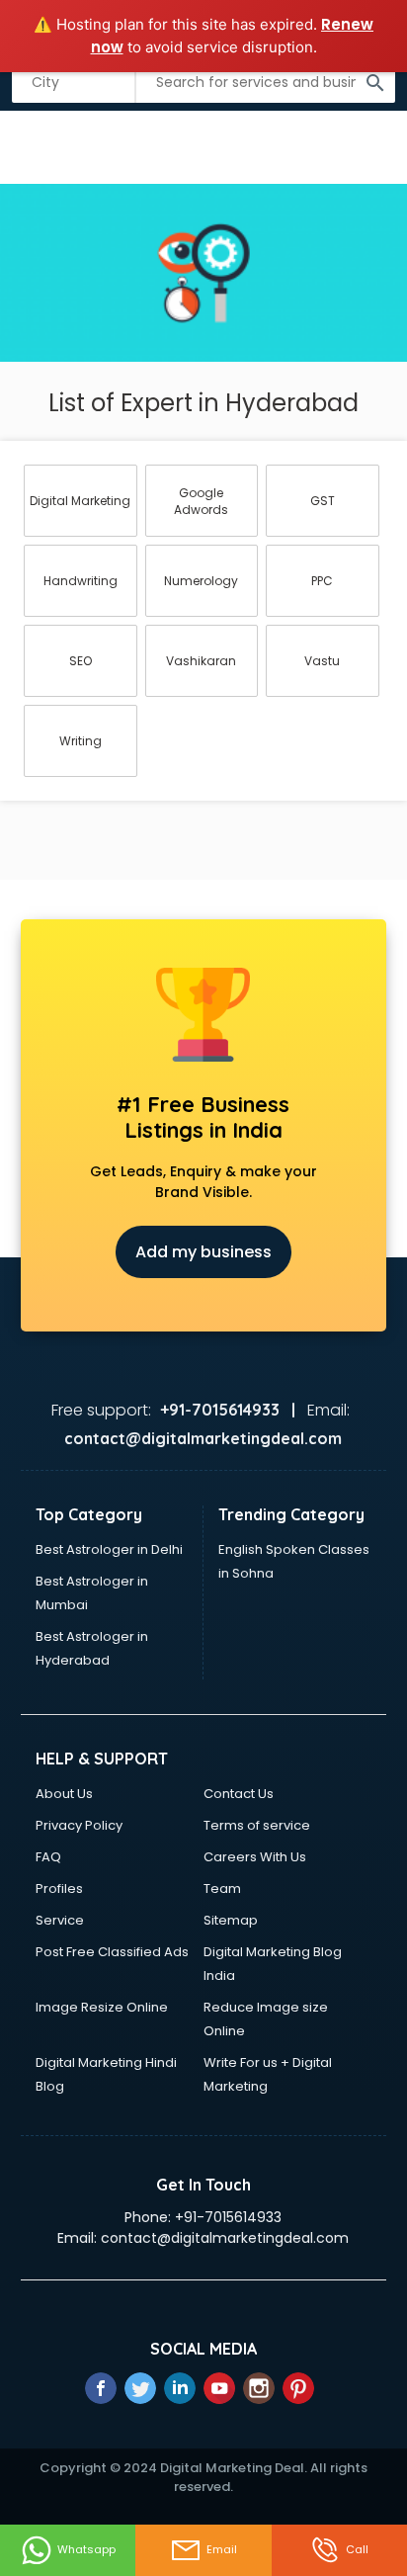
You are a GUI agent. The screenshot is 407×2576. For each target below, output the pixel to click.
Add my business (203, 1252)
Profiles (59, 1889)
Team (222, 1889)
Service (60, 1920)
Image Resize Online (102, 2007)
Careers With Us (255, 1857)
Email (222, 2549)
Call (357, 2549)
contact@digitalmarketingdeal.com (225, 2238)
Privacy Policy (79, 1825)
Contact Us (239, 1794)
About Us (64, 1794)
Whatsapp (86, 2549)
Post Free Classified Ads (112, 1952)
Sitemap (231, 1920)
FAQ (48, 1857)
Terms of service (257, 1825)
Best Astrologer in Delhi (109, 1549)
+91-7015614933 (228, 2217)
